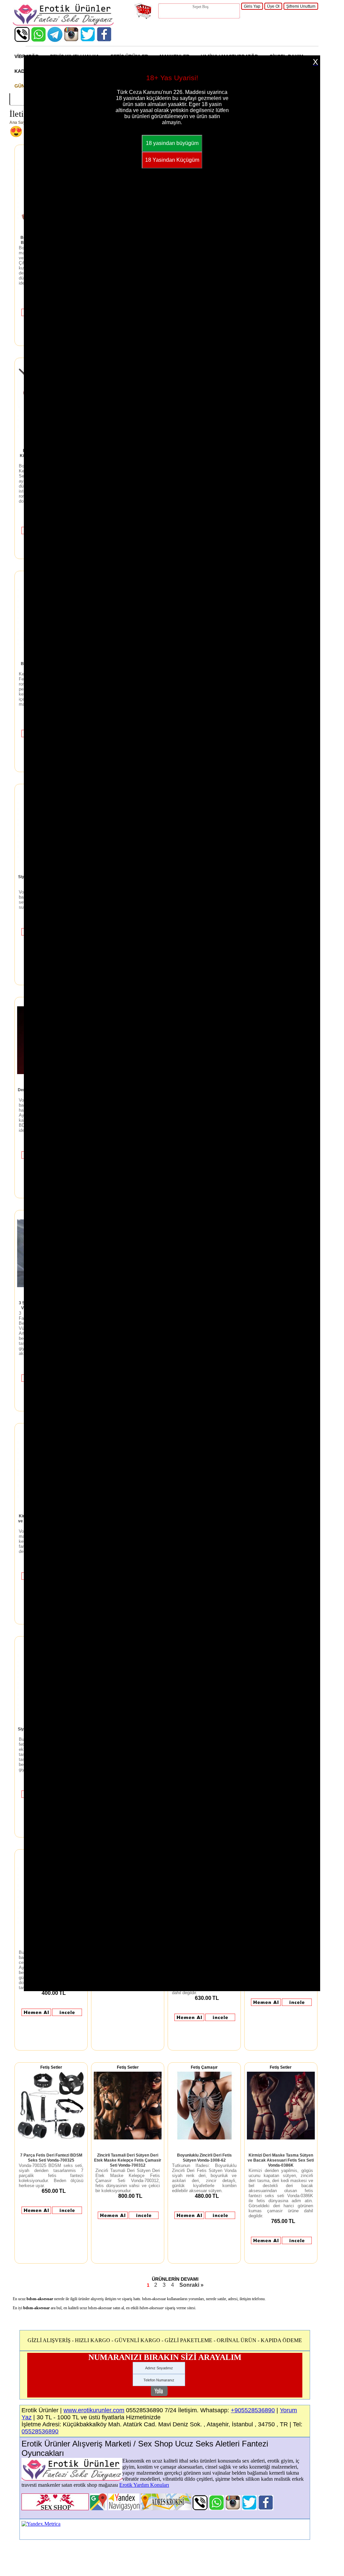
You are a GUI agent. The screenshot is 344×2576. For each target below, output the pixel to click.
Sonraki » (191, 2285)
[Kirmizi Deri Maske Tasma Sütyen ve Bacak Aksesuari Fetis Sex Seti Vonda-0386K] (281, 2138)
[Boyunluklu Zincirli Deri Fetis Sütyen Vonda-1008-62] (204, 2138)
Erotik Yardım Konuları (144, 2485)
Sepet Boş (201, 7)
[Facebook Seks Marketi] (104, 40)
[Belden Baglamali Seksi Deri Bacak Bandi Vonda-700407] (67, 2015)
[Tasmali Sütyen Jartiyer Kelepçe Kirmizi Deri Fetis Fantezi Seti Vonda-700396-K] (220, 2020)
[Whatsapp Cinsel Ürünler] (38, 40)
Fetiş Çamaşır (204, 2067)
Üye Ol (273, 6)
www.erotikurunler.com (94, 2410)
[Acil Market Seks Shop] (88, 40)
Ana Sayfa (19, 122)
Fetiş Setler (51, 2067)
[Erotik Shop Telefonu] (22, 40)
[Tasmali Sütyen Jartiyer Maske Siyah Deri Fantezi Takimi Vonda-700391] (297, 2005)
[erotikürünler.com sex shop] (63, 24)
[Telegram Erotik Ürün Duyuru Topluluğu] (55, 40)
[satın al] (36, 2015)
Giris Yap (252, 6)
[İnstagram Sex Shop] (71, 40)
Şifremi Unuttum (301, 6)
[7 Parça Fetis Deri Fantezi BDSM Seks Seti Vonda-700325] (51, 2138)
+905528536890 (253, 2410)
